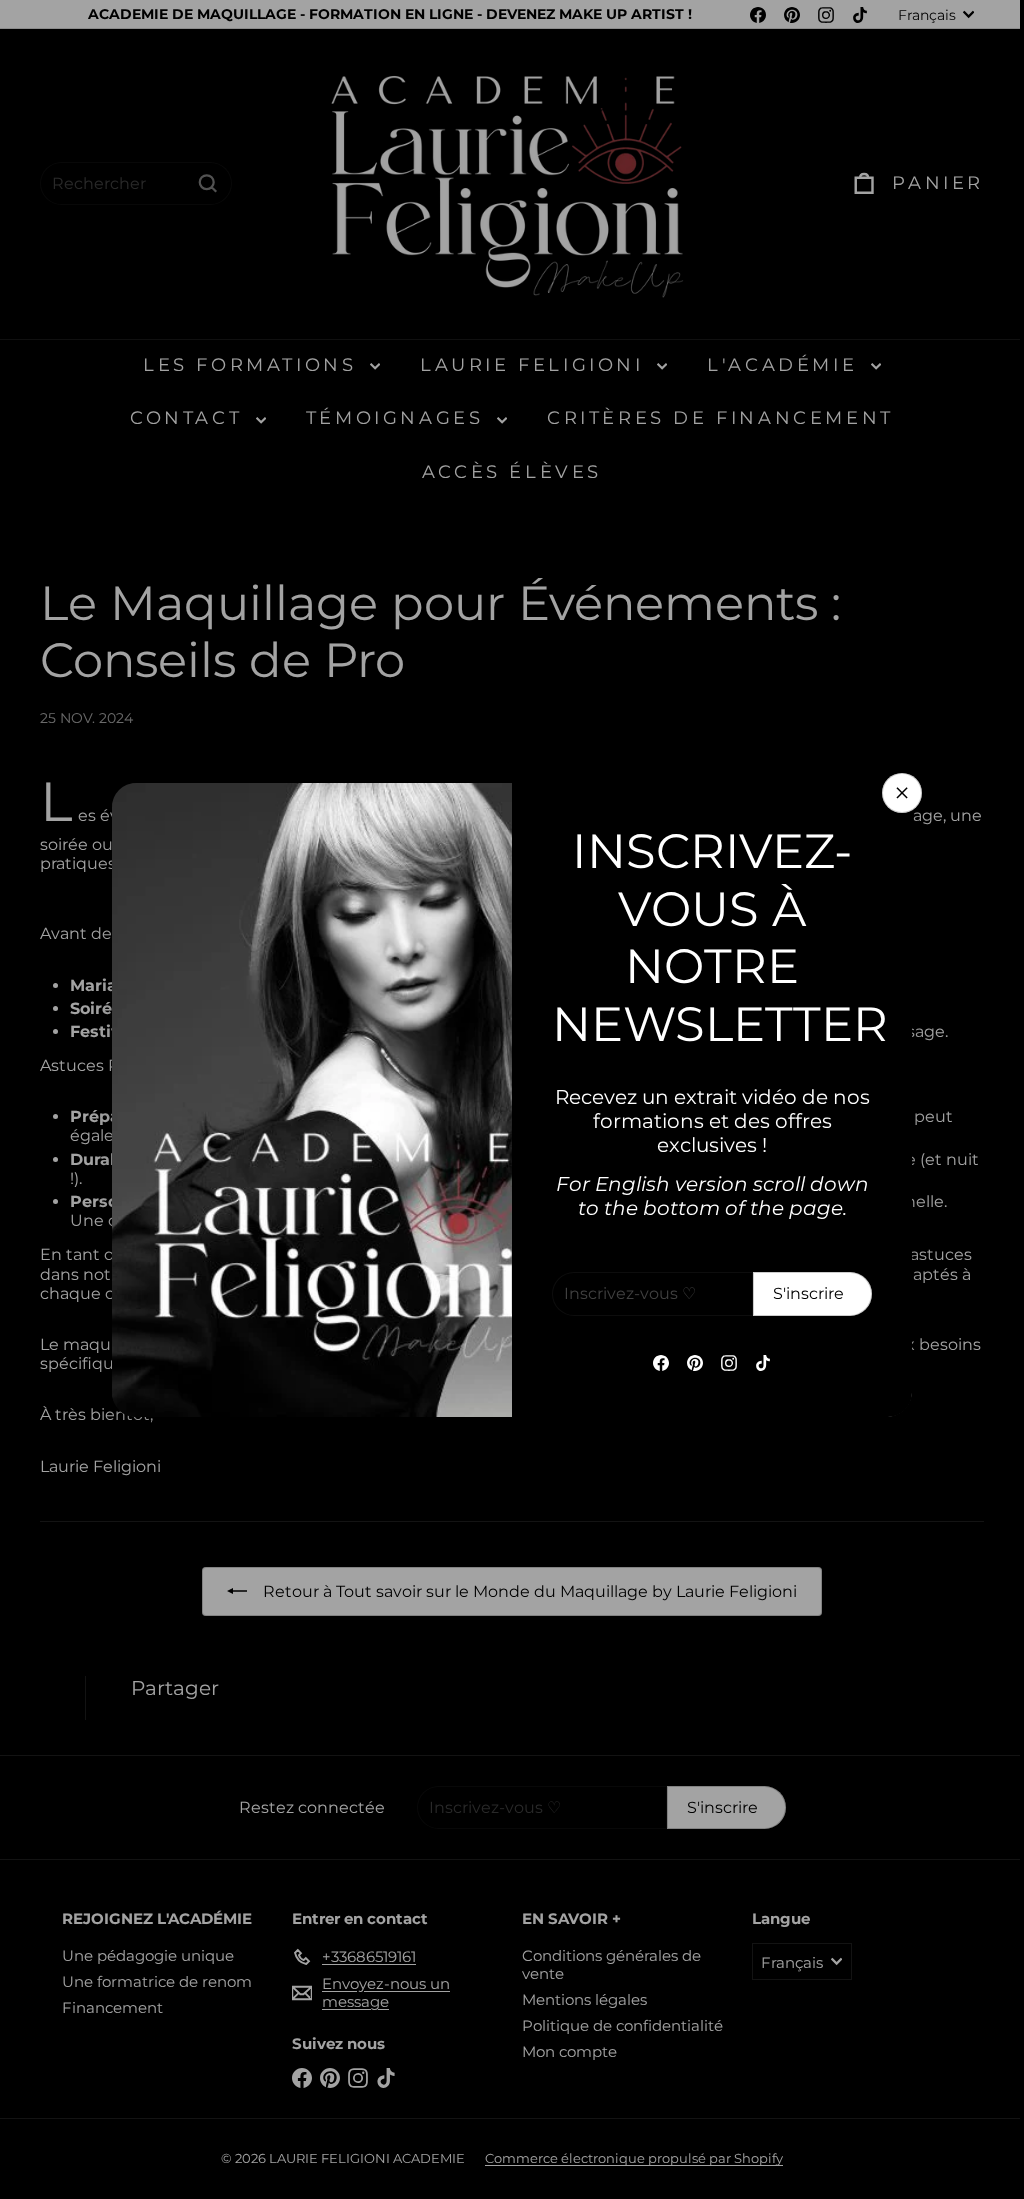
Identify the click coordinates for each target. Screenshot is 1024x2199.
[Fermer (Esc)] (895, 793)
